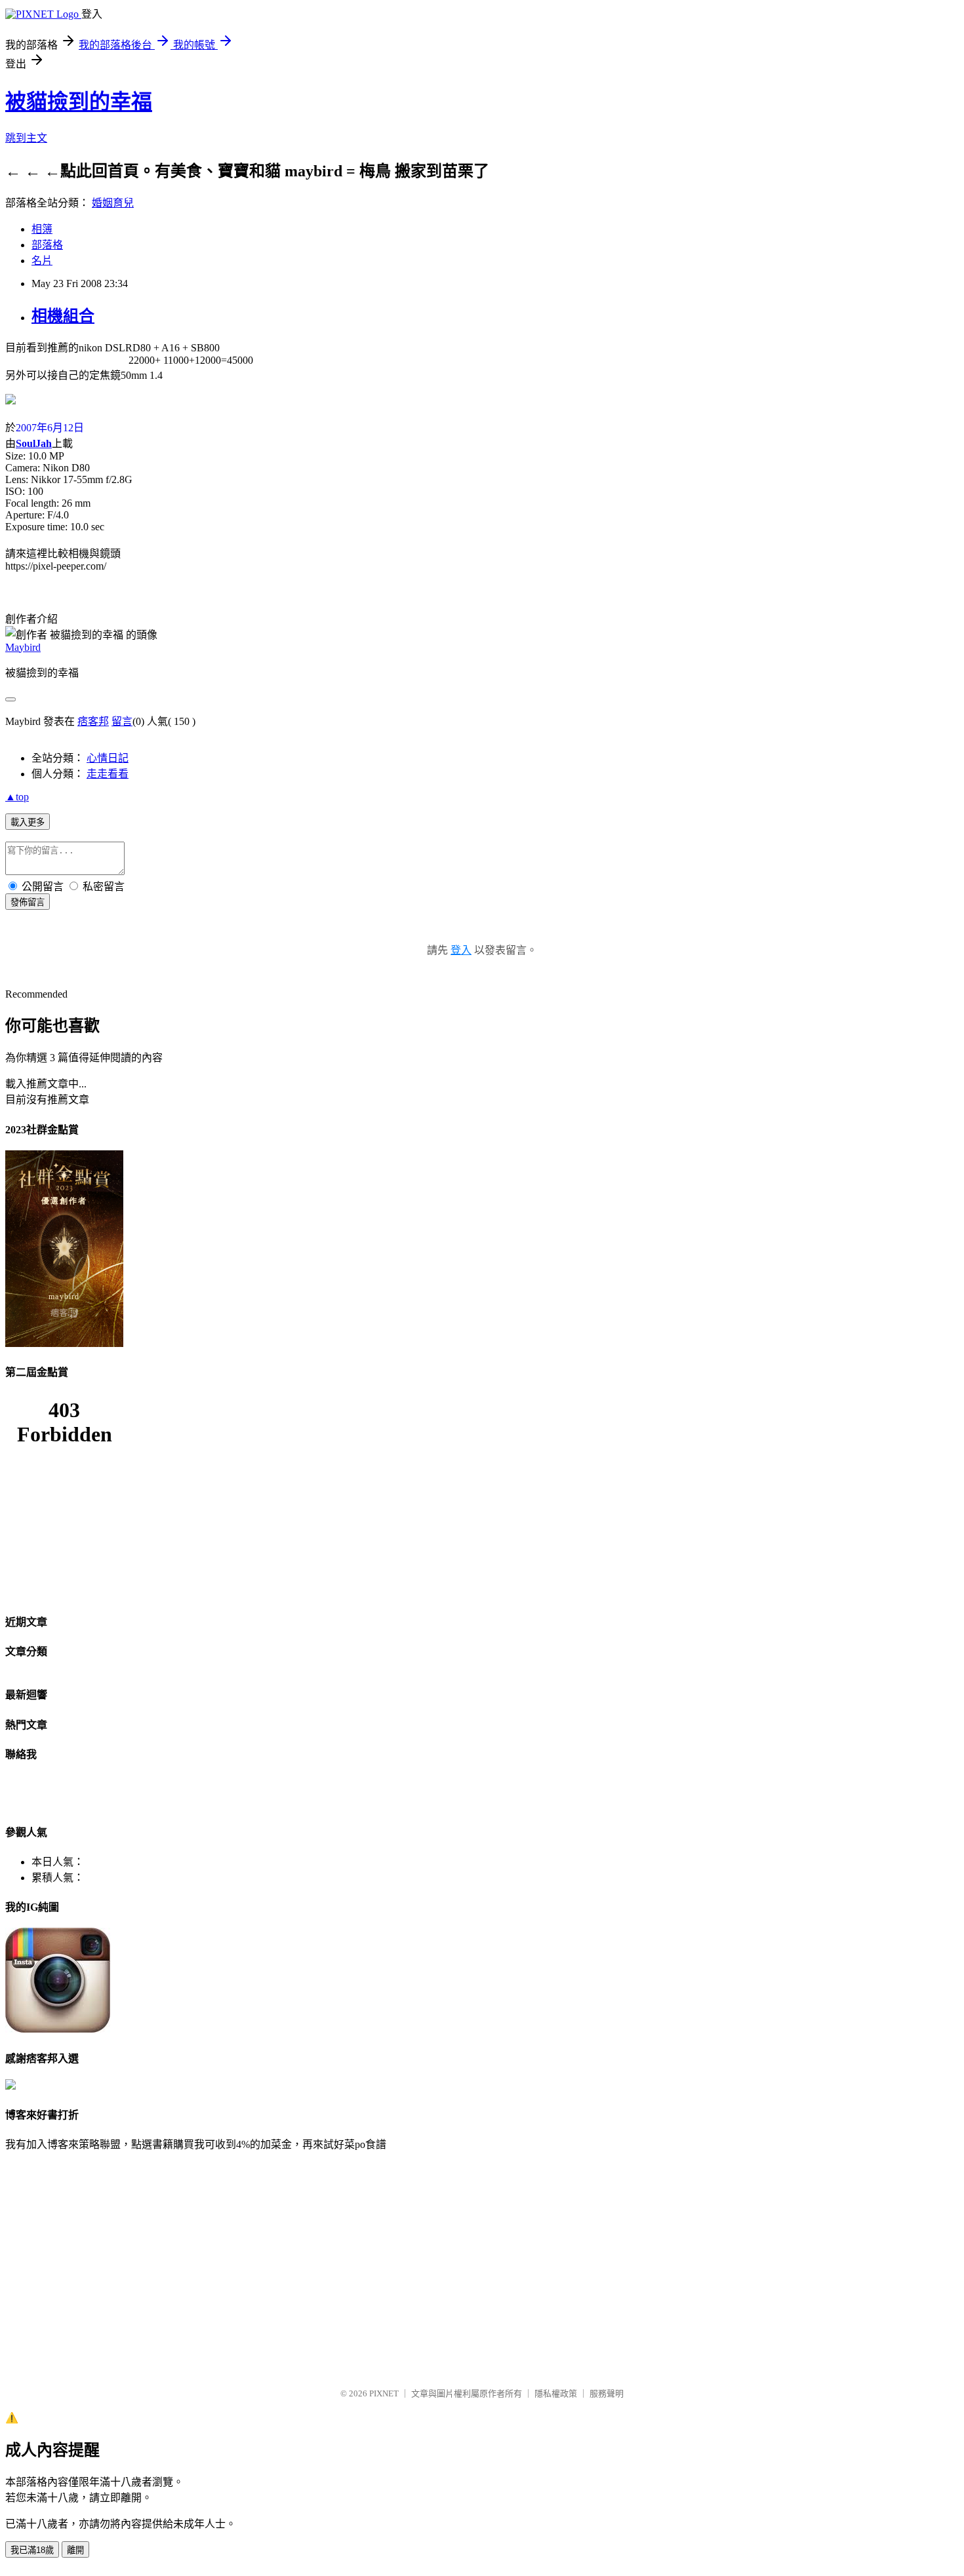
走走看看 (108, 774)
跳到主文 (26, 138)
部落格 (47, 245)
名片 (42, 261)
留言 (122, 721)
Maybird (23, 647)
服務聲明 (607, 2393)
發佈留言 (28, 902)
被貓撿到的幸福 (79, 102)
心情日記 (108, 758)
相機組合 (63, 316)
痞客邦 (93, 721)
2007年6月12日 (50, 428)
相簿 (42, 229)
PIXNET (384, 2393)
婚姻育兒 (113, 203)
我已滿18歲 (32, 2550)
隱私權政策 (556, 2393)
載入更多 (28, 822)
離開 (75, 2550)
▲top (17, 797)
